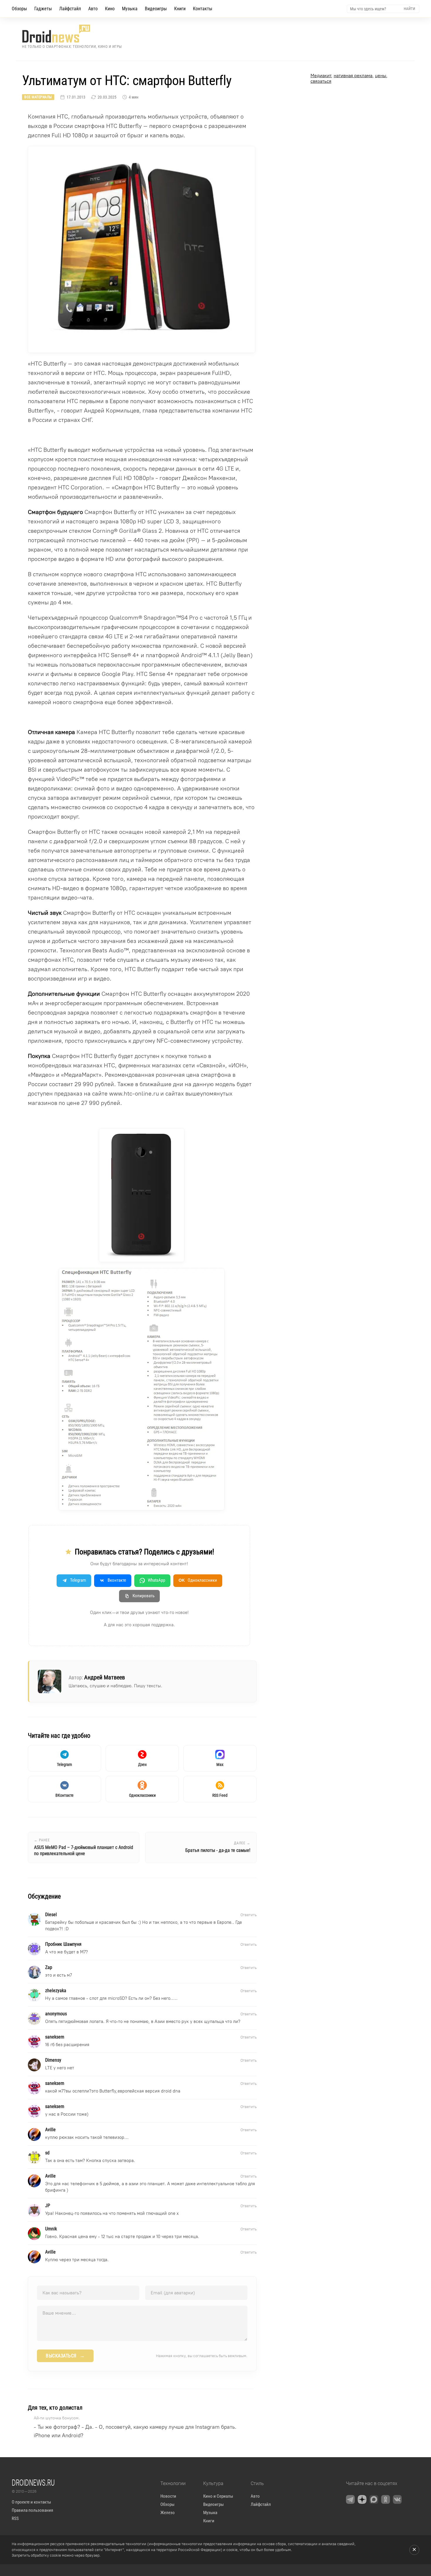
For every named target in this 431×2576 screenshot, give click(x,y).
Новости (168, 2496)
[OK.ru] (386, 2499)
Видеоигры (156, 9)
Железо (168, 2513)
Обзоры (19, 9)
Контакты (203, 9)
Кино (110, 9)
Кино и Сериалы (218, 2496)
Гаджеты (43, 9)
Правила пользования (32, 2510)
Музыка (130, 9)
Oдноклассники (198, 1580)
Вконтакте (117, 1580)
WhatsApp (156, 1580)
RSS (15, 2518)
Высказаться (65, 2356)
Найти (409, 9)
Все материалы (38, 97)
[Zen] (362, 2499)
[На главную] (72, 34)
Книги (180, 9)
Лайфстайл (70, 9)
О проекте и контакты (31, 2502)
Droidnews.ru (33, 2482)
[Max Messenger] (374, 2499)
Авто (93, 9)
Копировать (144, 1596)
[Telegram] (350, 2499)
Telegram (78, 1580)
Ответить (248, 1915)
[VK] (397, 2499)
